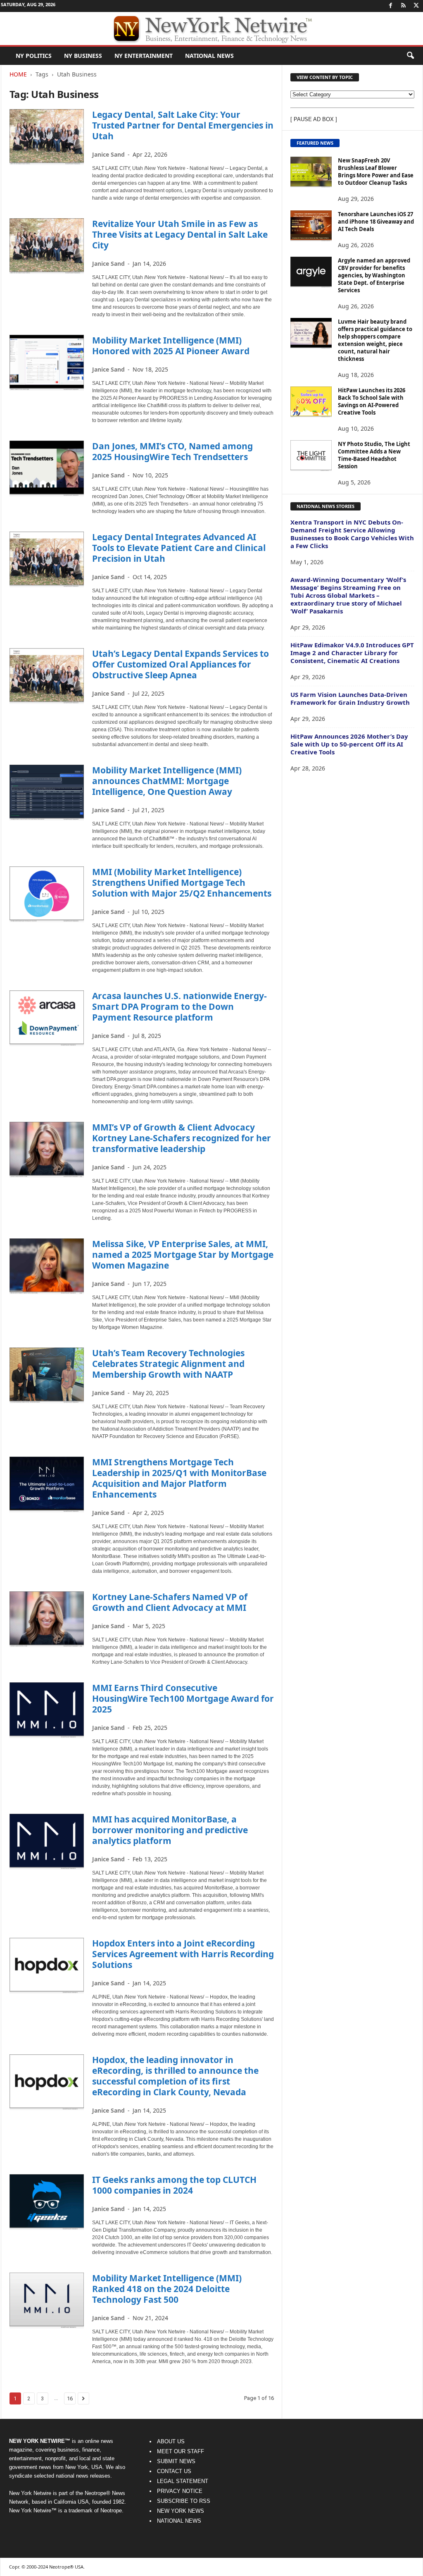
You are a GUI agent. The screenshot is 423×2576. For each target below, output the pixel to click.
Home (18, 74)
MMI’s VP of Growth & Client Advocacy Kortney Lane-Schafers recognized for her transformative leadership (182, 1138)
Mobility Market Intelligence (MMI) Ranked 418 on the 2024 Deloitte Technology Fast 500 (167, 2289)
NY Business (83, 56)
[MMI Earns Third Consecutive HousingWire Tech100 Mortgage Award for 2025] (47, 1710)
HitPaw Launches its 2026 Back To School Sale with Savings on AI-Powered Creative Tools (372, 401)
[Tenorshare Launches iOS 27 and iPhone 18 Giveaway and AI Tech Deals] (311, 226)
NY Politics (34, 56)
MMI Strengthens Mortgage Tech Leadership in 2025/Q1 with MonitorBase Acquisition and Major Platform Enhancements (179, 1478)
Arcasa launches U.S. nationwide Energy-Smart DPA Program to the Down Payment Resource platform (179, 1007)
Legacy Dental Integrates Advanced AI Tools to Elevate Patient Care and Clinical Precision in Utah (179, 548)
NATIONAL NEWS (179, 2521)
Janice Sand (108, 154)
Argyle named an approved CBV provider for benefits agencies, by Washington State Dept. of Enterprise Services (374, 275)
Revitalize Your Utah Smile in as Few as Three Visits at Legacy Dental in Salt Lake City (180, 234)
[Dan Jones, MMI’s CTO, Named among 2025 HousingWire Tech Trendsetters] (47, 469)
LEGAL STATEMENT (183, 2481)
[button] (410, 56)
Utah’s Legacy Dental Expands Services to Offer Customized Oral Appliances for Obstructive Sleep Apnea (181, 664)
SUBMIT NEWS (176, 2461)
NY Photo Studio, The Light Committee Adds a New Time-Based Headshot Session (374, 455)
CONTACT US (174, 2471)
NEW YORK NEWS (181, 2511)
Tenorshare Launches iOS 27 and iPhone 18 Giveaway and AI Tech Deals (376, 222)
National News (209, 56)
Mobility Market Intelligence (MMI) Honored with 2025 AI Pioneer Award (171, 346)
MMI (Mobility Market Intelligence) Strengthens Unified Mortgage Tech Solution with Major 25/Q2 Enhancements (182, 883)
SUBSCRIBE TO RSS (184, 2501)
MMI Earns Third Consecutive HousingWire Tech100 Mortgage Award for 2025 (183, 1698)
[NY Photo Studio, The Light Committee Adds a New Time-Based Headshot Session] (311, 456)
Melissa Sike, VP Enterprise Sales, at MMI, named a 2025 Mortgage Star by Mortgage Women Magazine (183, 1255)
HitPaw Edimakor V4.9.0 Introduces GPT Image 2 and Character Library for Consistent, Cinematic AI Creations (352, 653)
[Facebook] (391, 6)
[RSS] (404, 6)
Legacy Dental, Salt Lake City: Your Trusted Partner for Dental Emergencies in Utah (183, 125)
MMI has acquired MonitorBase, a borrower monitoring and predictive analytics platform (170, 1830)
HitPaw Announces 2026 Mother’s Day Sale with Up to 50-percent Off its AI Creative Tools (349, 744)
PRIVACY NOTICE (180, 2491)
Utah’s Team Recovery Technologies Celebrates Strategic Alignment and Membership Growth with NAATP (168, 1364)
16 (70, 2398)
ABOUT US (171, 2441)
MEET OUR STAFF (181, 2451)
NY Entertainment (144, 56)
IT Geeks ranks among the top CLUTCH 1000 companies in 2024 (174, 2185)
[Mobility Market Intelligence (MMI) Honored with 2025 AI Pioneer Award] (47, 363)
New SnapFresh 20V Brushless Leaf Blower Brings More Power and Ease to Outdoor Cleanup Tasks (376, 172)
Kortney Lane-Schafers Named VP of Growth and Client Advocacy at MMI (170, 1602)
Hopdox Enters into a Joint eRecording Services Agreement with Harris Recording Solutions (183, 1954)
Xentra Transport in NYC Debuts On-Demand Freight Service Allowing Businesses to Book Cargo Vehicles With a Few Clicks (352, 534)
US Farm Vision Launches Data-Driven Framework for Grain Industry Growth (350, 698)
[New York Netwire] (211, 29)
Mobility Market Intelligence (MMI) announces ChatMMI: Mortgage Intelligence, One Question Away (167, 781)
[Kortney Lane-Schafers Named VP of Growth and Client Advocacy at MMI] (47, 1619)
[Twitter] (416, 6)
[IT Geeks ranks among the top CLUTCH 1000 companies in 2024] (47, 2202)
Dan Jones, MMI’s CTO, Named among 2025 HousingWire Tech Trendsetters (172, 451)
